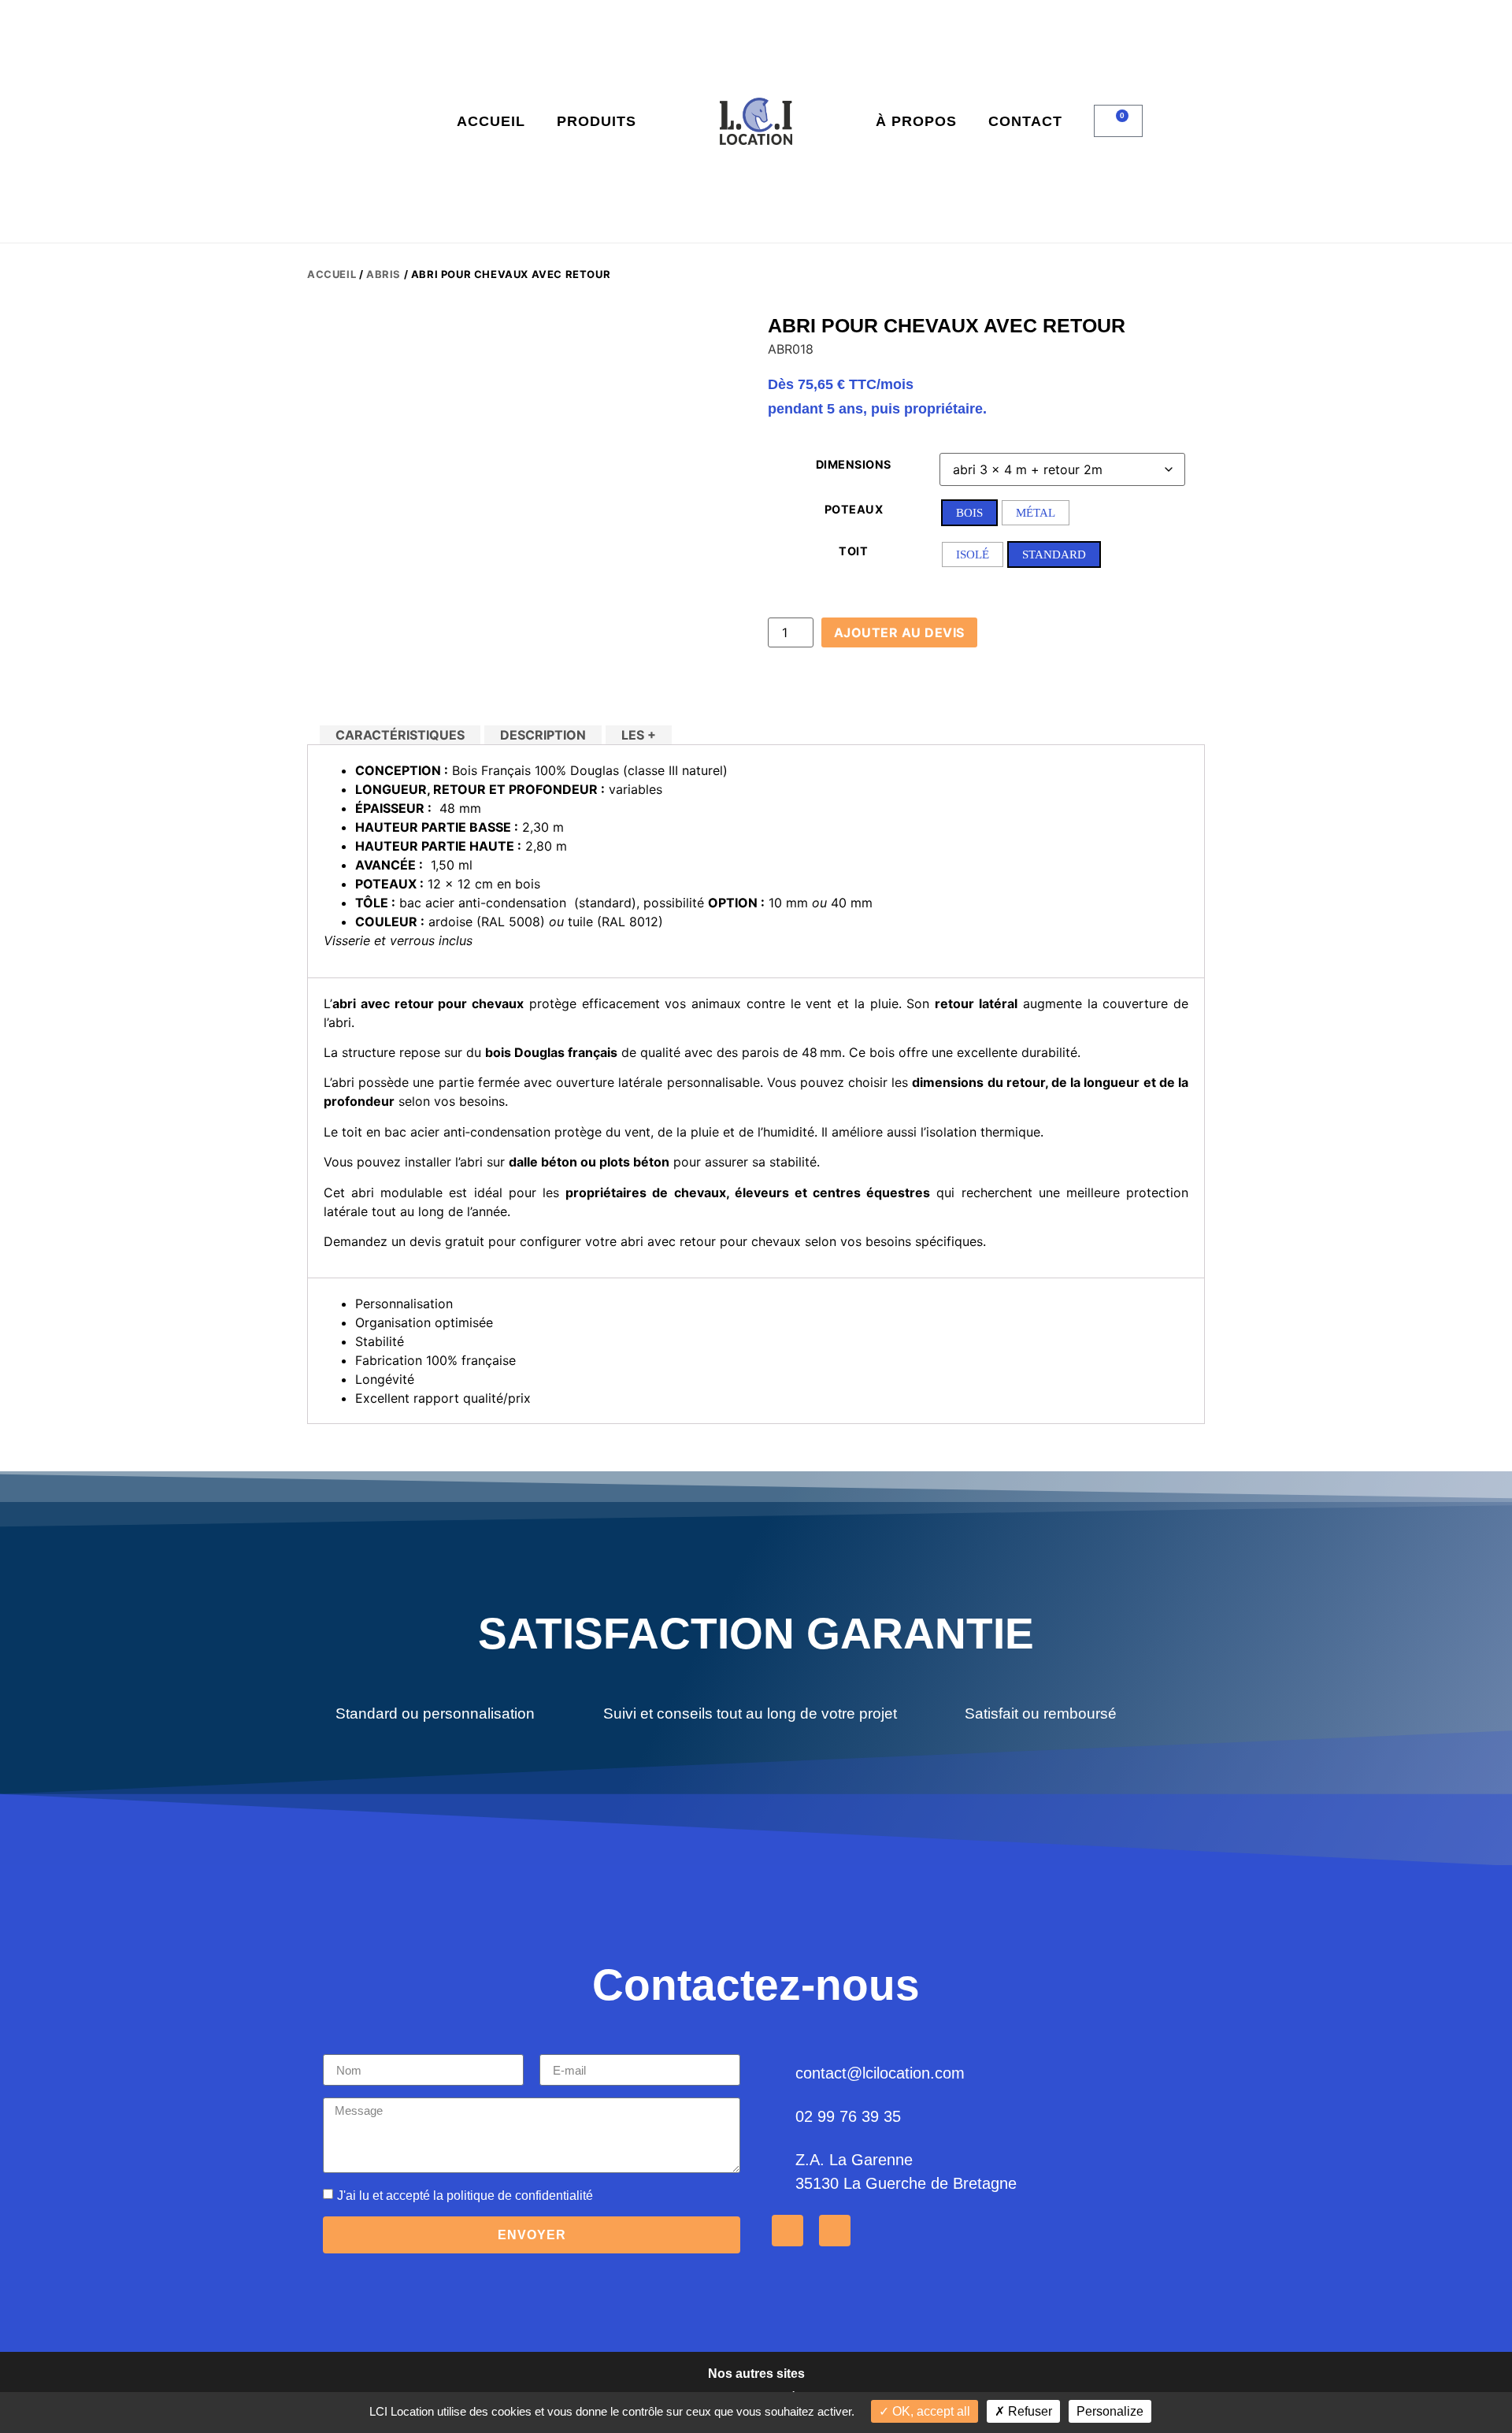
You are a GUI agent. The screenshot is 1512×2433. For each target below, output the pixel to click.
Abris (384, 274)
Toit (853, 551)
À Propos (916, 121)
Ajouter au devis (899, 632)
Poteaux (854, 510)
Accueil (491, 121)
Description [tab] (543, 735)
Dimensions (854, 465)
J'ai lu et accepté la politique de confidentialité (465, 2196)
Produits (597, 121)
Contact (1025, 121)
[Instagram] (835, 2231)
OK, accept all (930, 2411)
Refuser (1028, 2411)
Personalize (1110, 2411)
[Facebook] (787, 2231)
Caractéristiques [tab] (400, 735)
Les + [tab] (639, 735)
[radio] (969, 513)
